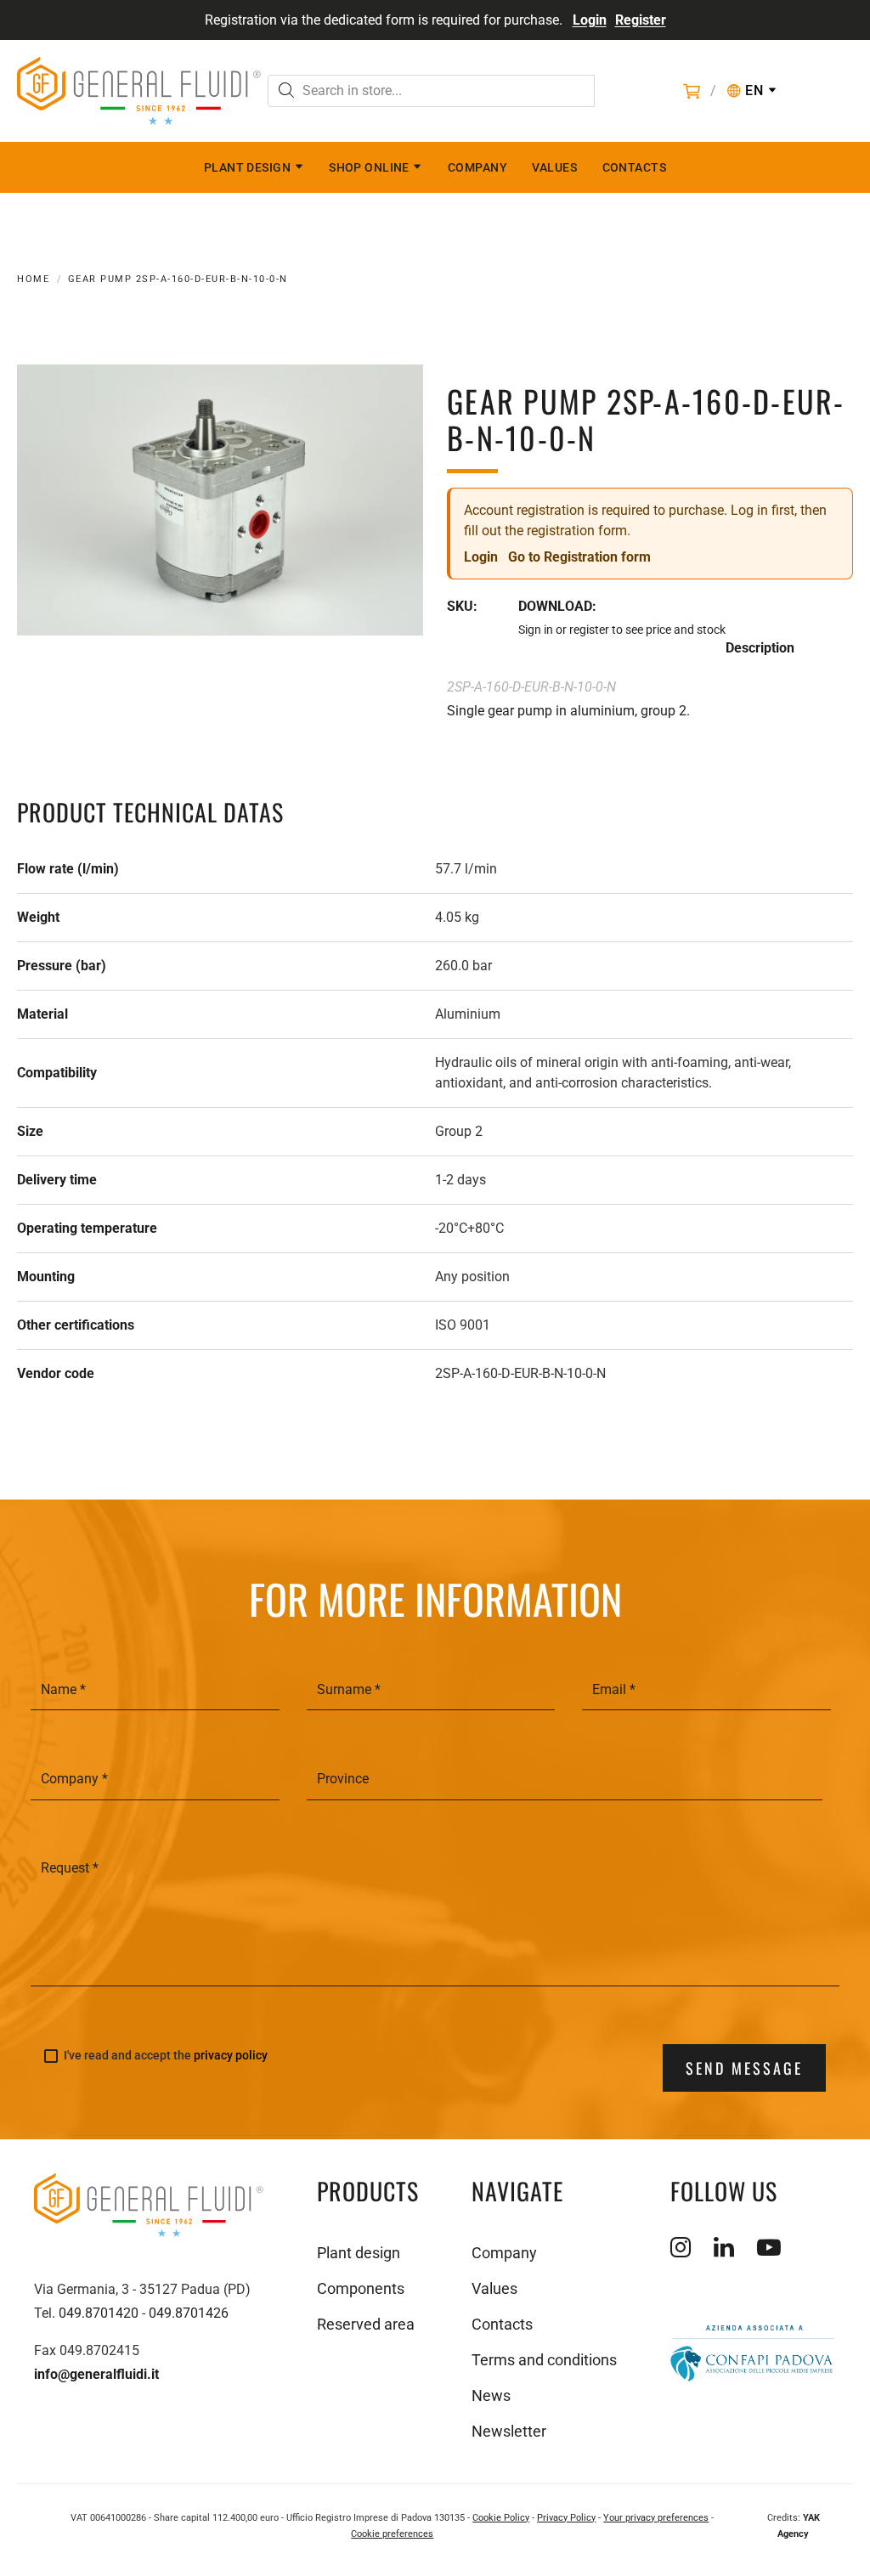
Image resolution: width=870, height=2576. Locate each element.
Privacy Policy (566, 2518)
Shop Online (369, 167)
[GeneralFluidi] (139, 91)
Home (33, 279)
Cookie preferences (392, 2534)
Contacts (635, 167)
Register (641, 20)
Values (554, 167)
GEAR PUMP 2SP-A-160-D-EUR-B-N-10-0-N (178, 279)
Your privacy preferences (656, 2518)
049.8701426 (189, 2313)
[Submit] (286, 92)
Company (477, 167)
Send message (744, 2068)
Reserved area (366, 2324)
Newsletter (509, 2431)
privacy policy (231, 2055)
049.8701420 (99, 2313)
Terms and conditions (544, 2360)
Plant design (247, 167)
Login (590, 20)
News (491, 2395)
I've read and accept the (166, 2056)
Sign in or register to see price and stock (622, 630)
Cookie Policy (501, 2518)
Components (361, 2288)
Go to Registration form (579, 557)
